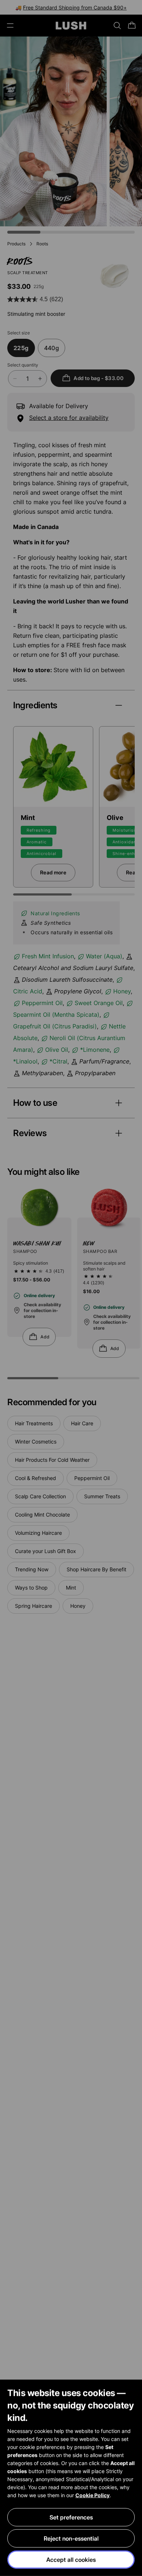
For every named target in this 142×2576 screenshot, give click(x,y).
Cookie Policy (92, 2495)
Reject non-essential (71, 2538)
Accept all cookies (71, 2560)
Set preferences (71, 2517)
